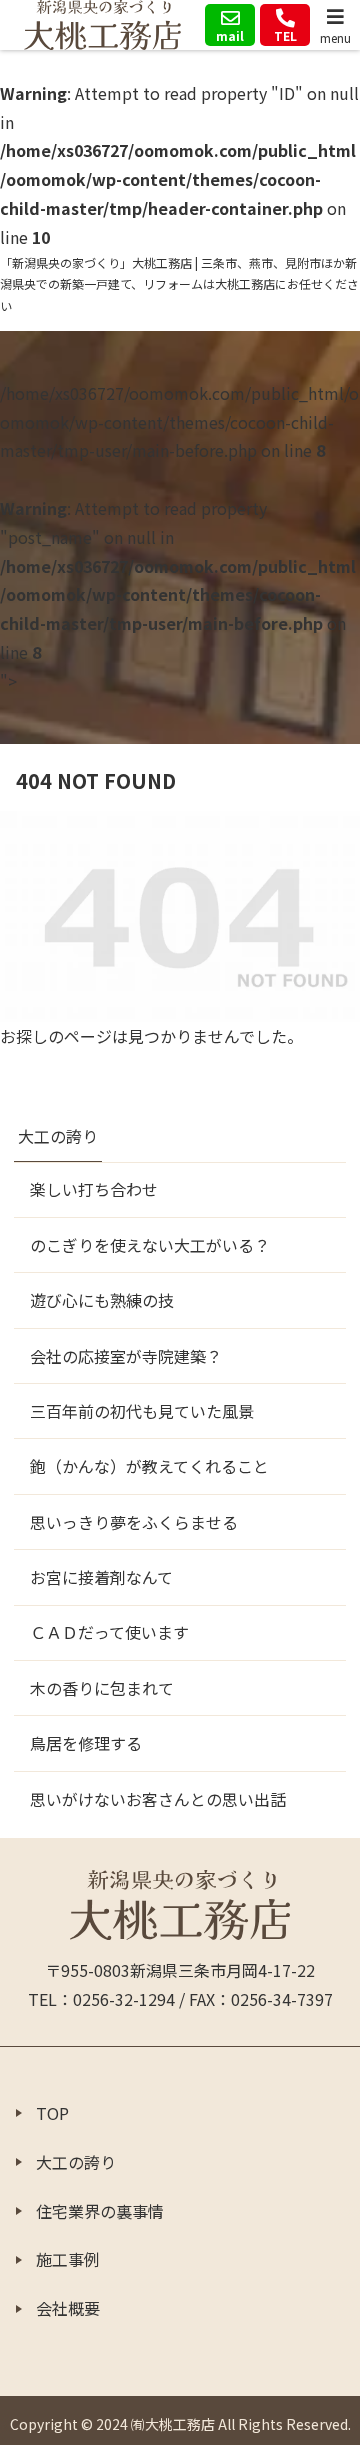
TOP (52, 2113)
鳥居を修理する (86, 1743)
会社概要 (68, 2308)
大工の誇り (58, 1136)
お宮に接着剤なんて (101, 1577)
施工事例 (68, 2259)
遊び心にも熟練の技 (102, 1300)
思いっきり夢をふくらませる (134, 1522)
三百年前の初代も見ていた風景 (142, 1411)
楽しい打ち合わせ (94, 1189)
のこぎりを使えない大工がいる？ (150, 1245)
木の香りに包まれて (102, 1688)
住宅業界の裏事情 (100, 2211)
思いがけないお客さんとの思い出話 (158, 1799)
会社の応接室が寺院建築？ (126, 1356)
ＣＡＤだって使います (109, 1632)
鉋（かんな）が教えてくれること (149, 1466)
